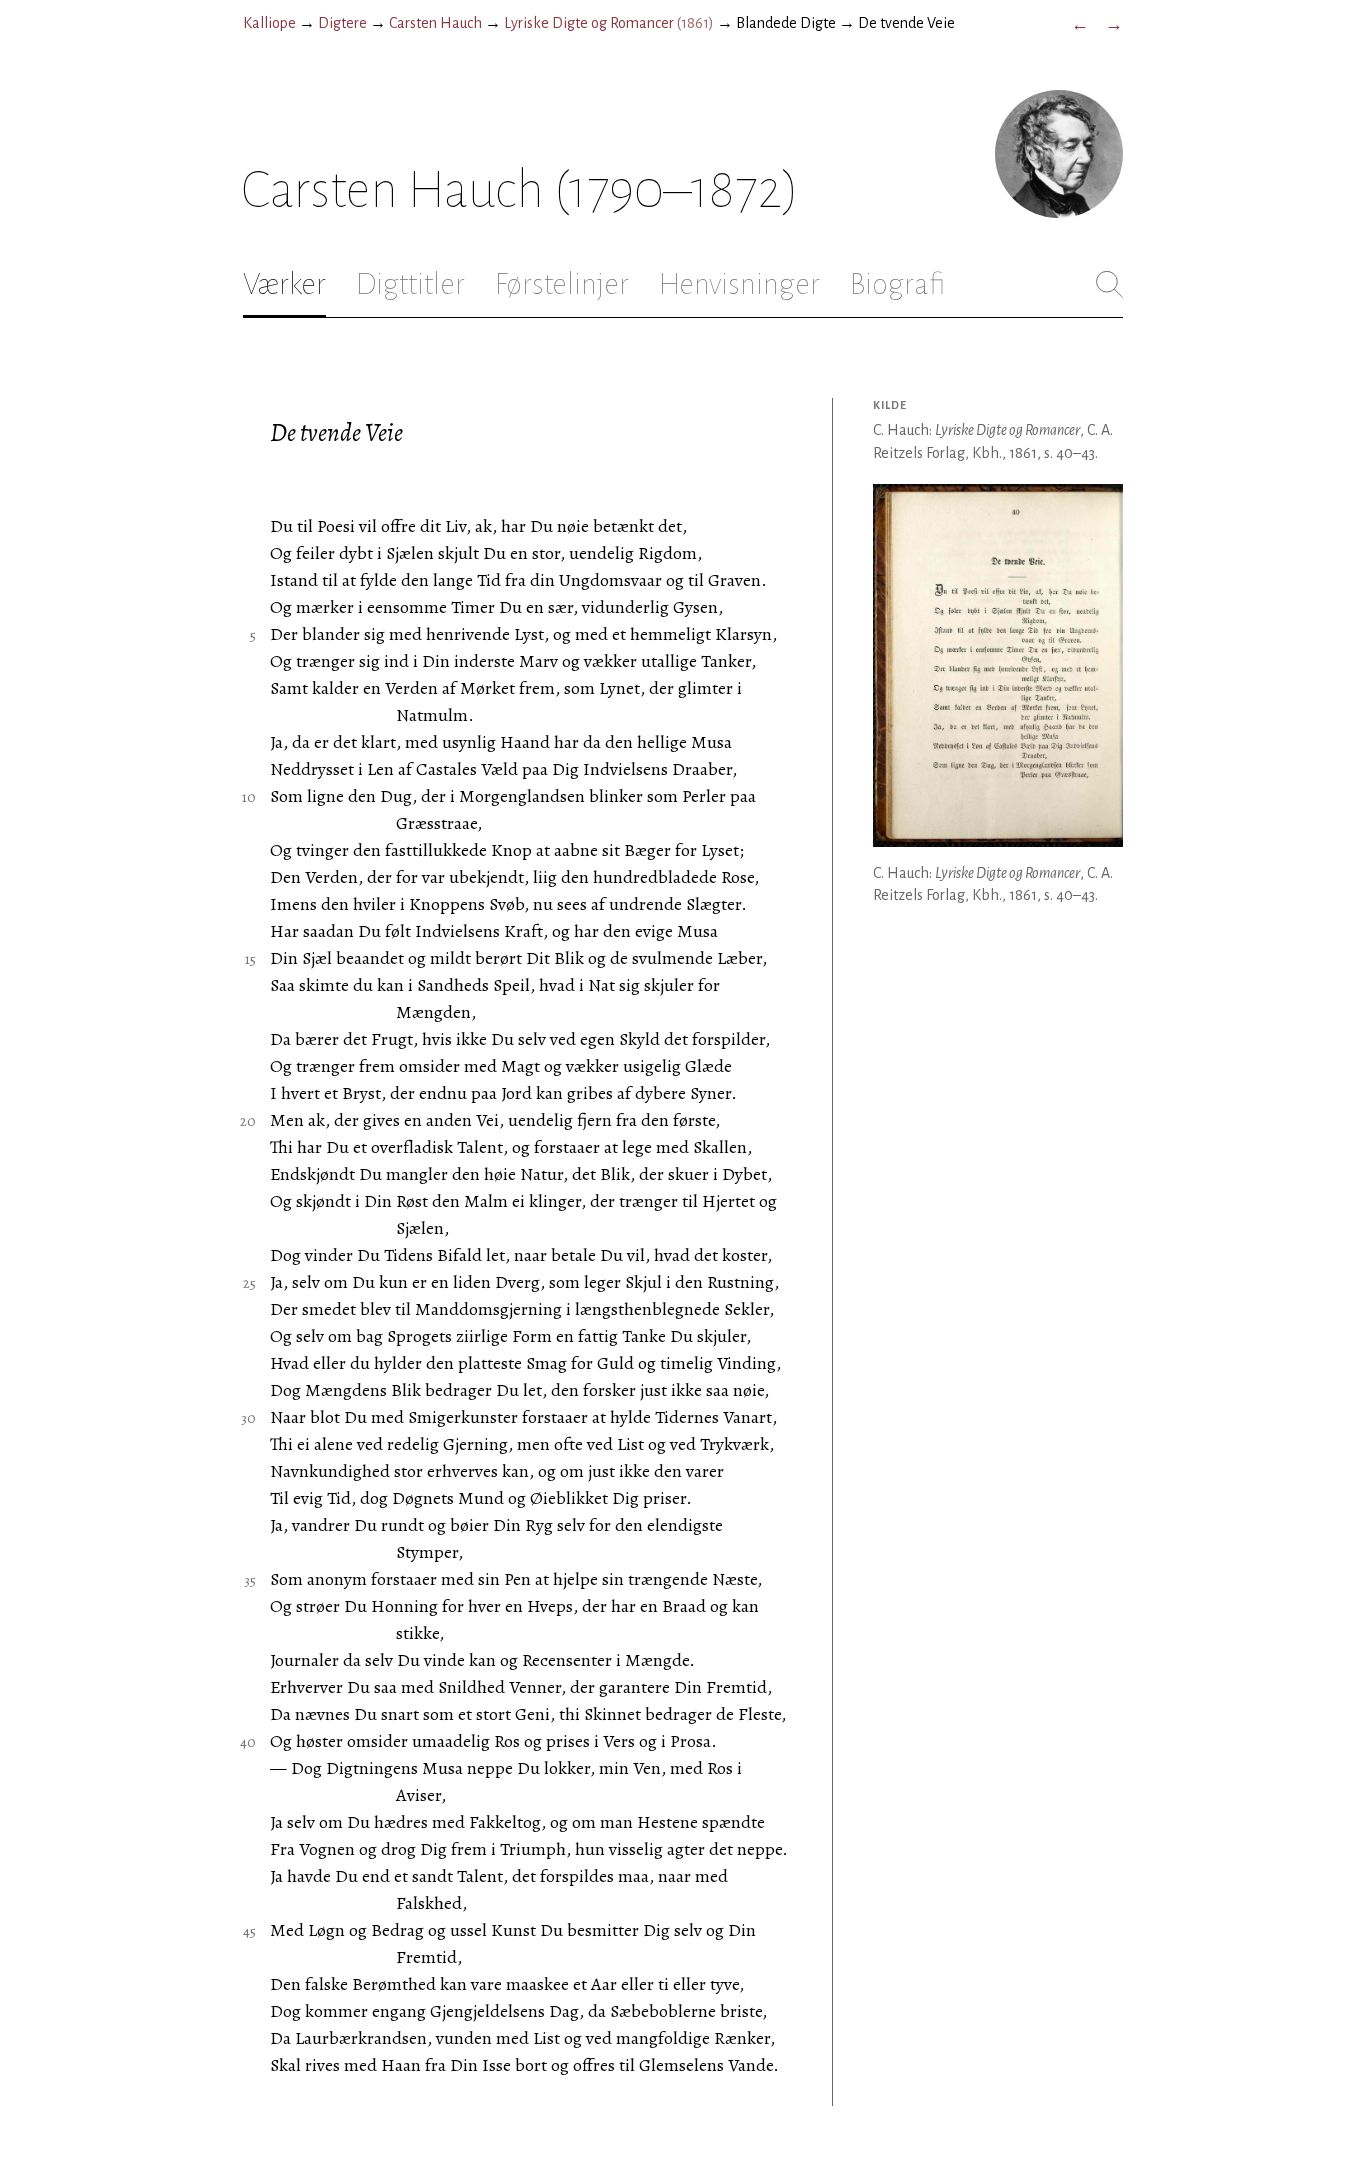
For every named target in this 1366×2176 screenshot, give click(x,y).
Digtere (342, 23)
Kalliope (269, 23)
